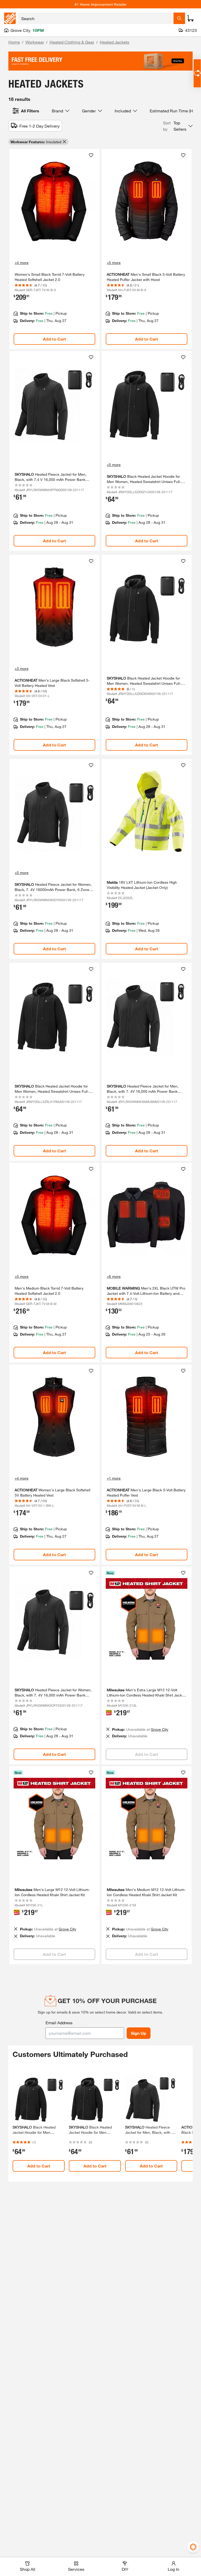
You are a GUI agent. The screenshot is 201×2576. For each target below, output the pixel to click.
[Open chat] (197, 73)
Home (14, 42)
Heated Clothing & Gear (72, 42)
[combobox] (96, 18)
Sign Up (139, 2033)
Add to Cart (54, 339)
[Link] (54, 249)
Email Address (59, 2023)
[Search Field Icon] (179, 18)
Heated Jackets (115, 42)
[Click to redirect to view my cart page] (191, 18)
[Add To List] (91, 155)
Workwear (35, 42)
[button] (178, 126)
